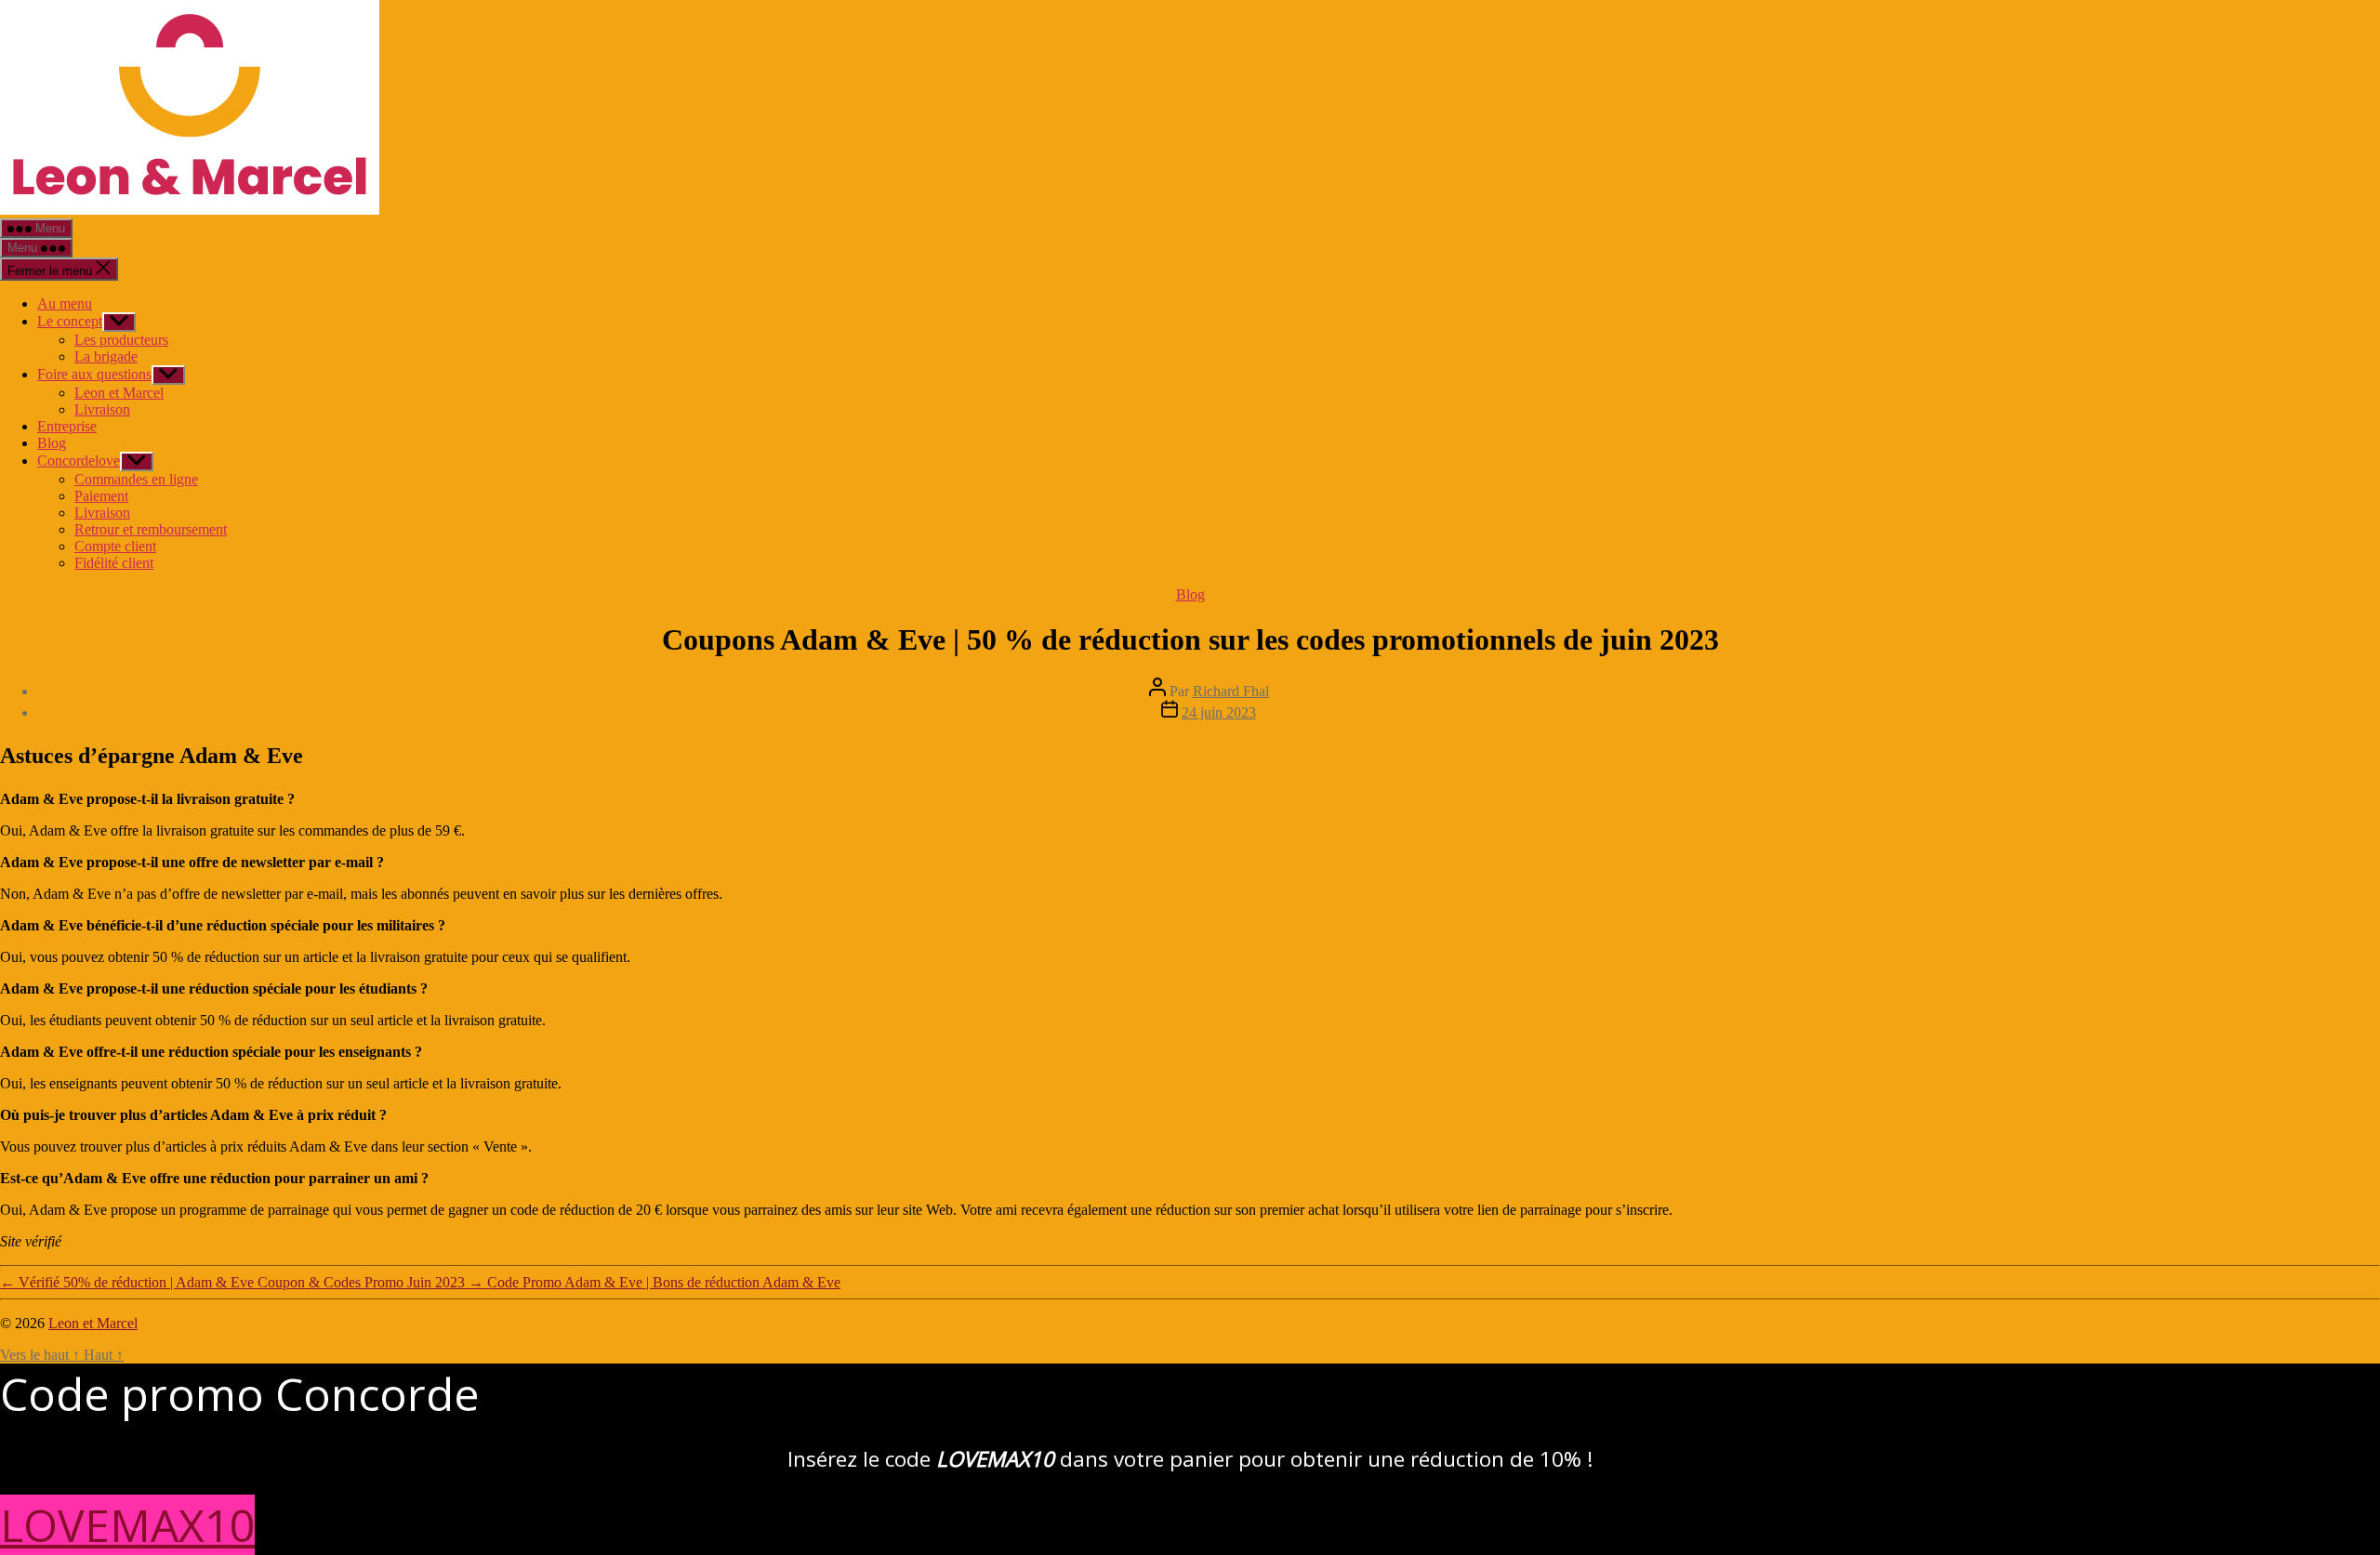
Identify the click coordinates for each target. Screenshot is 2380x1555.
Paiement (101, 496)
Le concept (70, 321)
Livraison (102, 409)
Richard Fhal (1231, 691)
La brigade (106, 356)
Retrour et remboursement (151, 529)
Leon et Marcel (119, 393)
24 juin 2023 (1219, 712)
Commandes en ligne (136, 479)
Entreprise (67, 426)
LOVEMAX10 (127, 1525)
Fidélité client (114, 563)
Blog (52, 443)
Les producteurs (121, 340)
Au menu (65, 303)
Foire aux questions (94, 374)
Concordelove (79, 461)
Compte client (115, 546)
